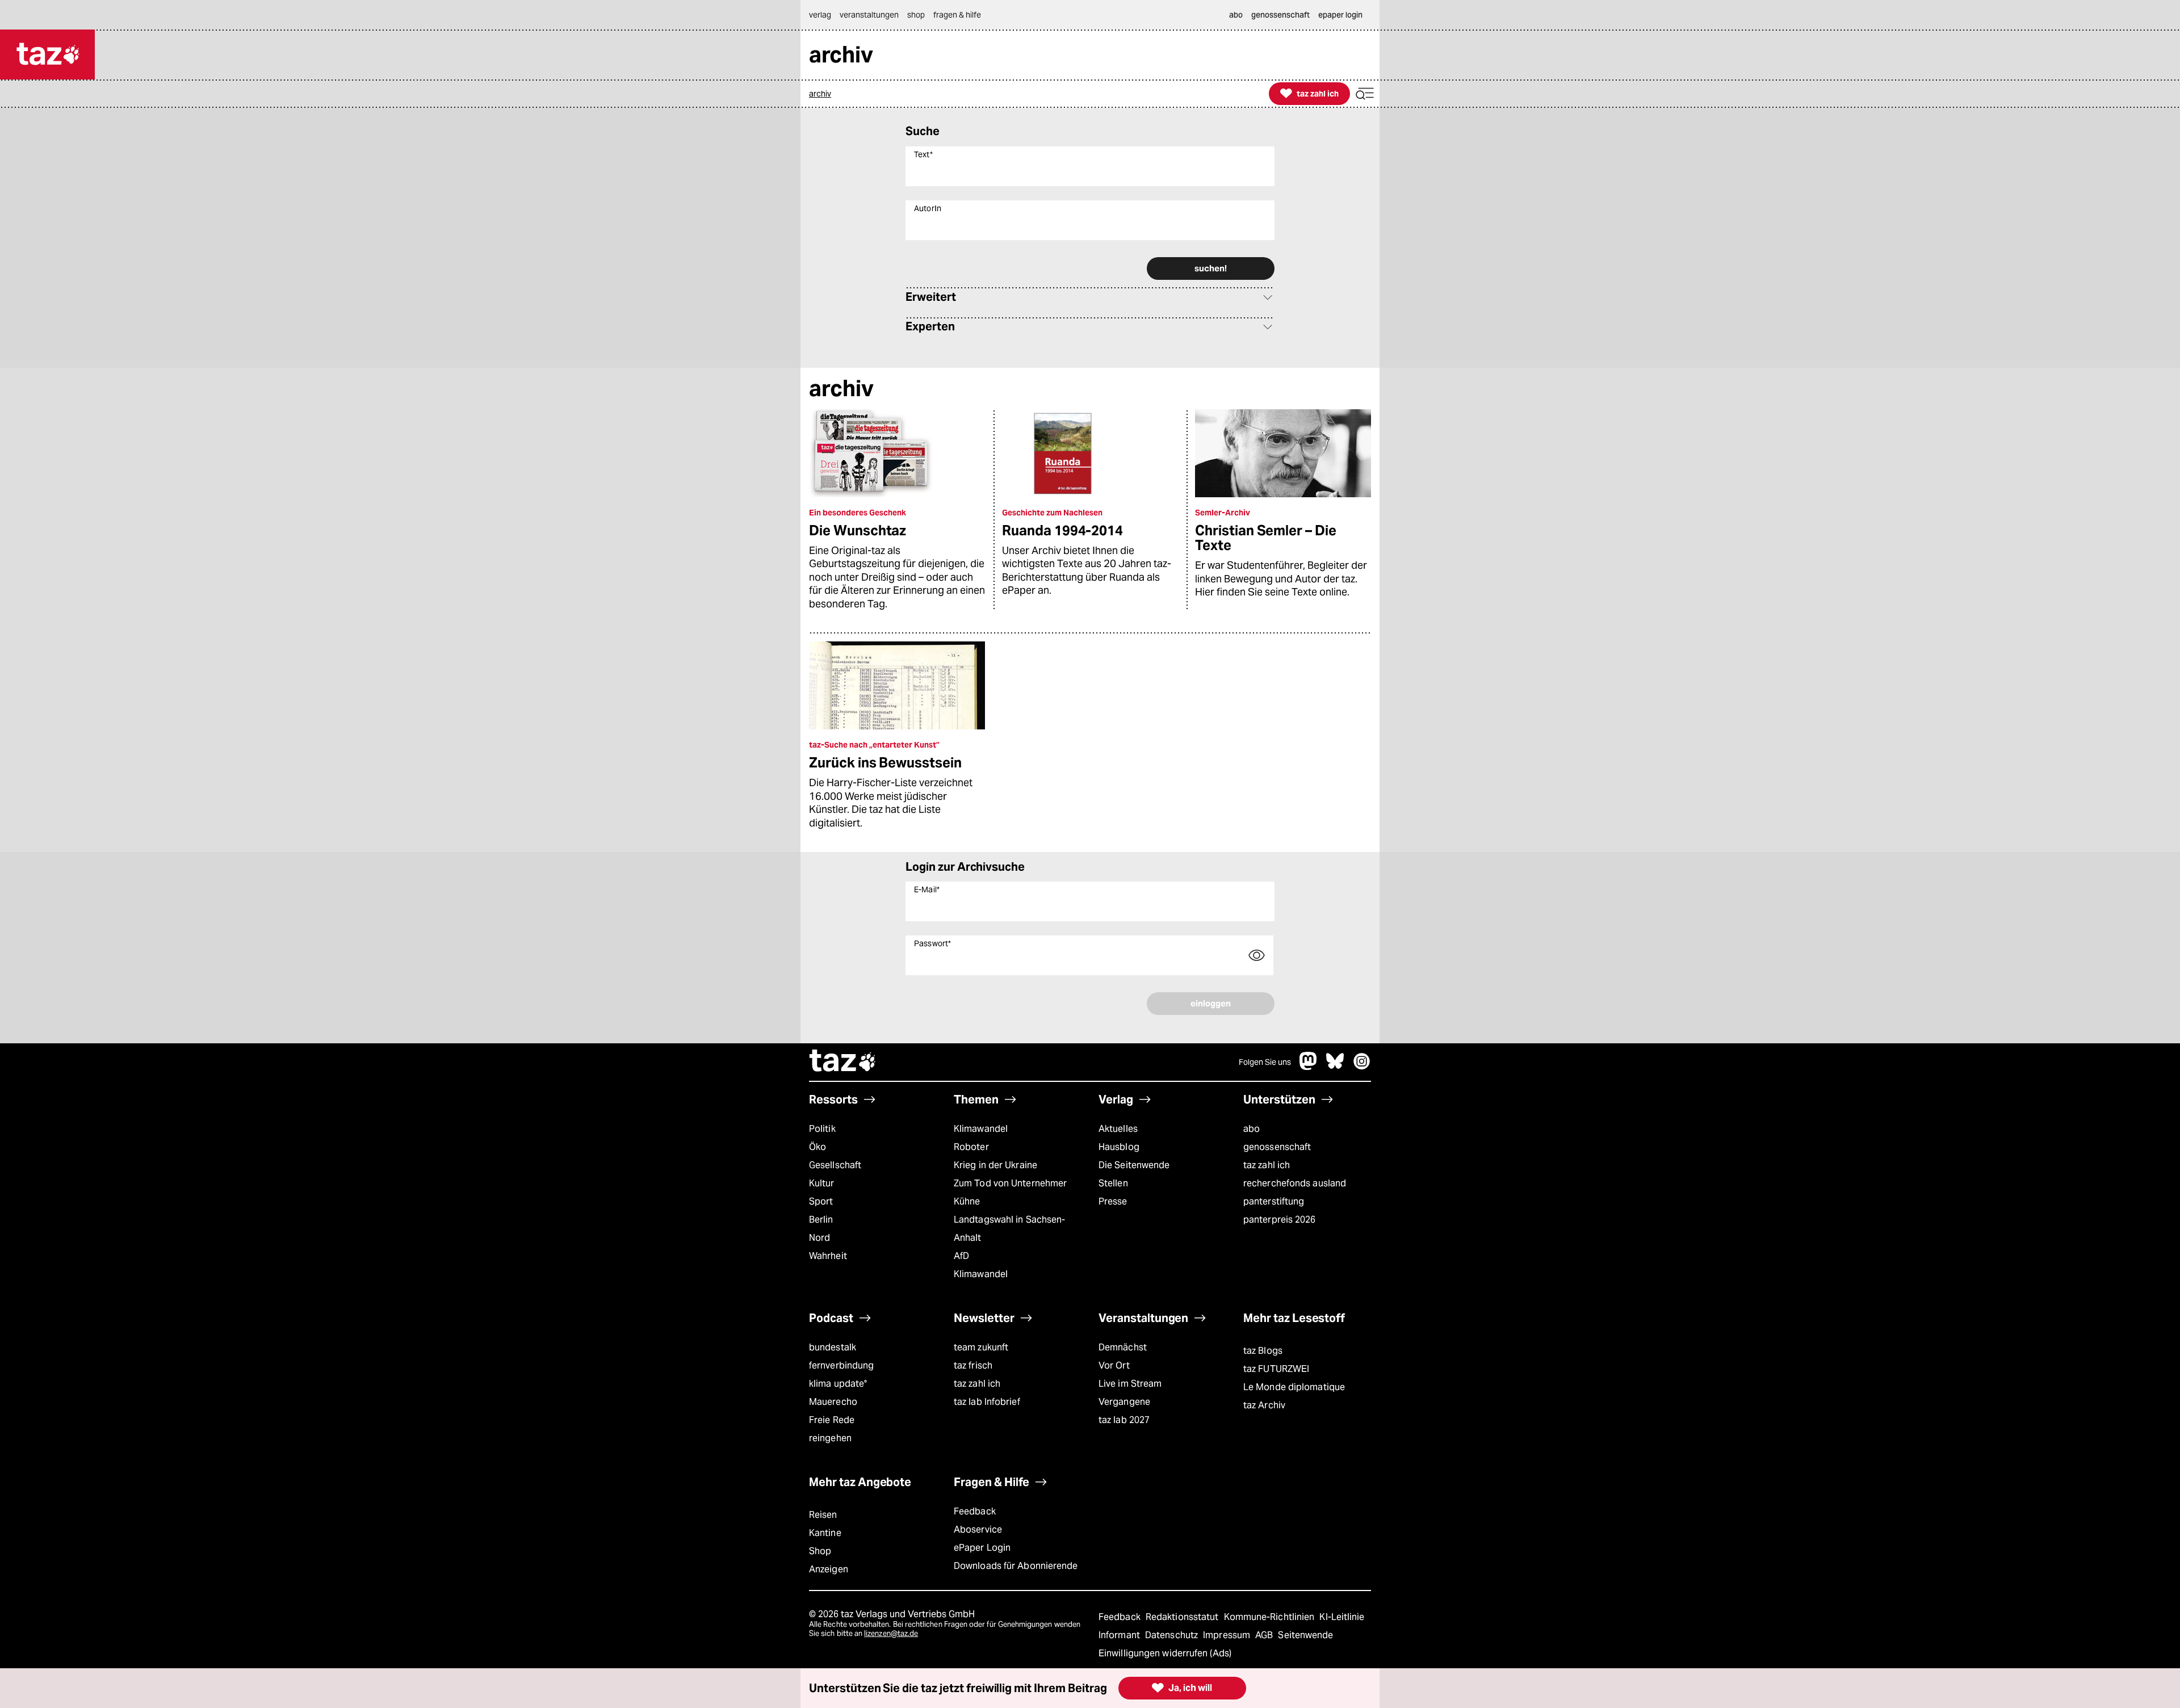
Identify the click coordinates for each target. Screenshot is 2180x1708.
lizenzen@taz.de (891, 1633)
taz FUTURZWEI (1276, 1369)
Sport (821, 1201)
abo (1252, 1129)
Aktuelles (1118, 1129)
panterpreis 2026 (1280, 1220)
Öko (817, 1147)
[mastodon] (1309, 1067)
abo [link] (1236, 15)
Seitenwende (1305, 1635)
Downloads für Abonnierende (1016, 1566)
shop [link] (916, 15)
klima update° (838, 1384)
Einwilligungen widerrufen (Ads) (1165, 1653)
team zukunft (981, 1347)
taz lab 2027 (1124, 1420)
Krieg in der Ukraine (995, 1165)
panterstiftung (1274, 1201)
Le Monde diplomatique (1294, 1387)
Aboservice (978, 1529)
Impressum (1228, 1635)
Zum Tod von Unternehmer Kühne (1010, 1192)
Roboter (971, 1147)
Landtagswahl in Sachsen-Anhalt (1009, 1229)
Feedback (975, 1511)
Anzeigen (829, 1569)
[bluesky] (1335, 1067)
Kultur (822, 1183)
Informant (1120, 1635)
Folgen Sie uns (1265, 1062)
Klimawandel (981, 1129)
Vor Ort (1114, 1365)
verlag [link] (820, 15)
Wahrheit (828, 1256)
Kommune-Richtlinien (1271, 1617)
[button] (1365, 94)
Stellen (1113, 1183)
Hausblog (1119, 1147)
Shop (820, 1551)
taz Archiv (1264, 1405)
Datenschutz (1173, 1635)
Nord (819, 1238)
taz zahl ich (1267, 1165)
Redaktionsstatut (1183, 1617)
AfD (961, 1256)
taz (843, 1062)
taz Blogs (1263, 1351)
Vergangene (1124, 1402)
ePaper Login (982, 1548)
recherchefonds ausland (1295, 1183)
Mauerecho (833, 1402)
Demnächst (1123, 1347)
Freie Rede (832, 1420)
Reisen (823, 1515)
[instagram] (1362, 1067)
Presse (1113, 1201)
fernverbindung (841, 1365)
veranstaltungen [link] (869, 15)
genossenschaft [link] (1280, 15)
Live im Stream (1130, 1384)
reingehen (830, 1438)
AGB (1265, 1635)
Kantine (825, 1533)
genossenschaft (1277, 1147)
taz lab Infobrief (987, 1402)
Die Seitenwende (1134, 1165)
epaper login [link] (1340, 15)
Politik (822, 1129)
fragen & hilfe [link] (957, 15)
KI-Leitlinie (1342, 1617)
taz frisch (973, 1365)
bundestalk (833, 1347)
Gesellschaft (835, 1165)
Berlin (821, 1220)
